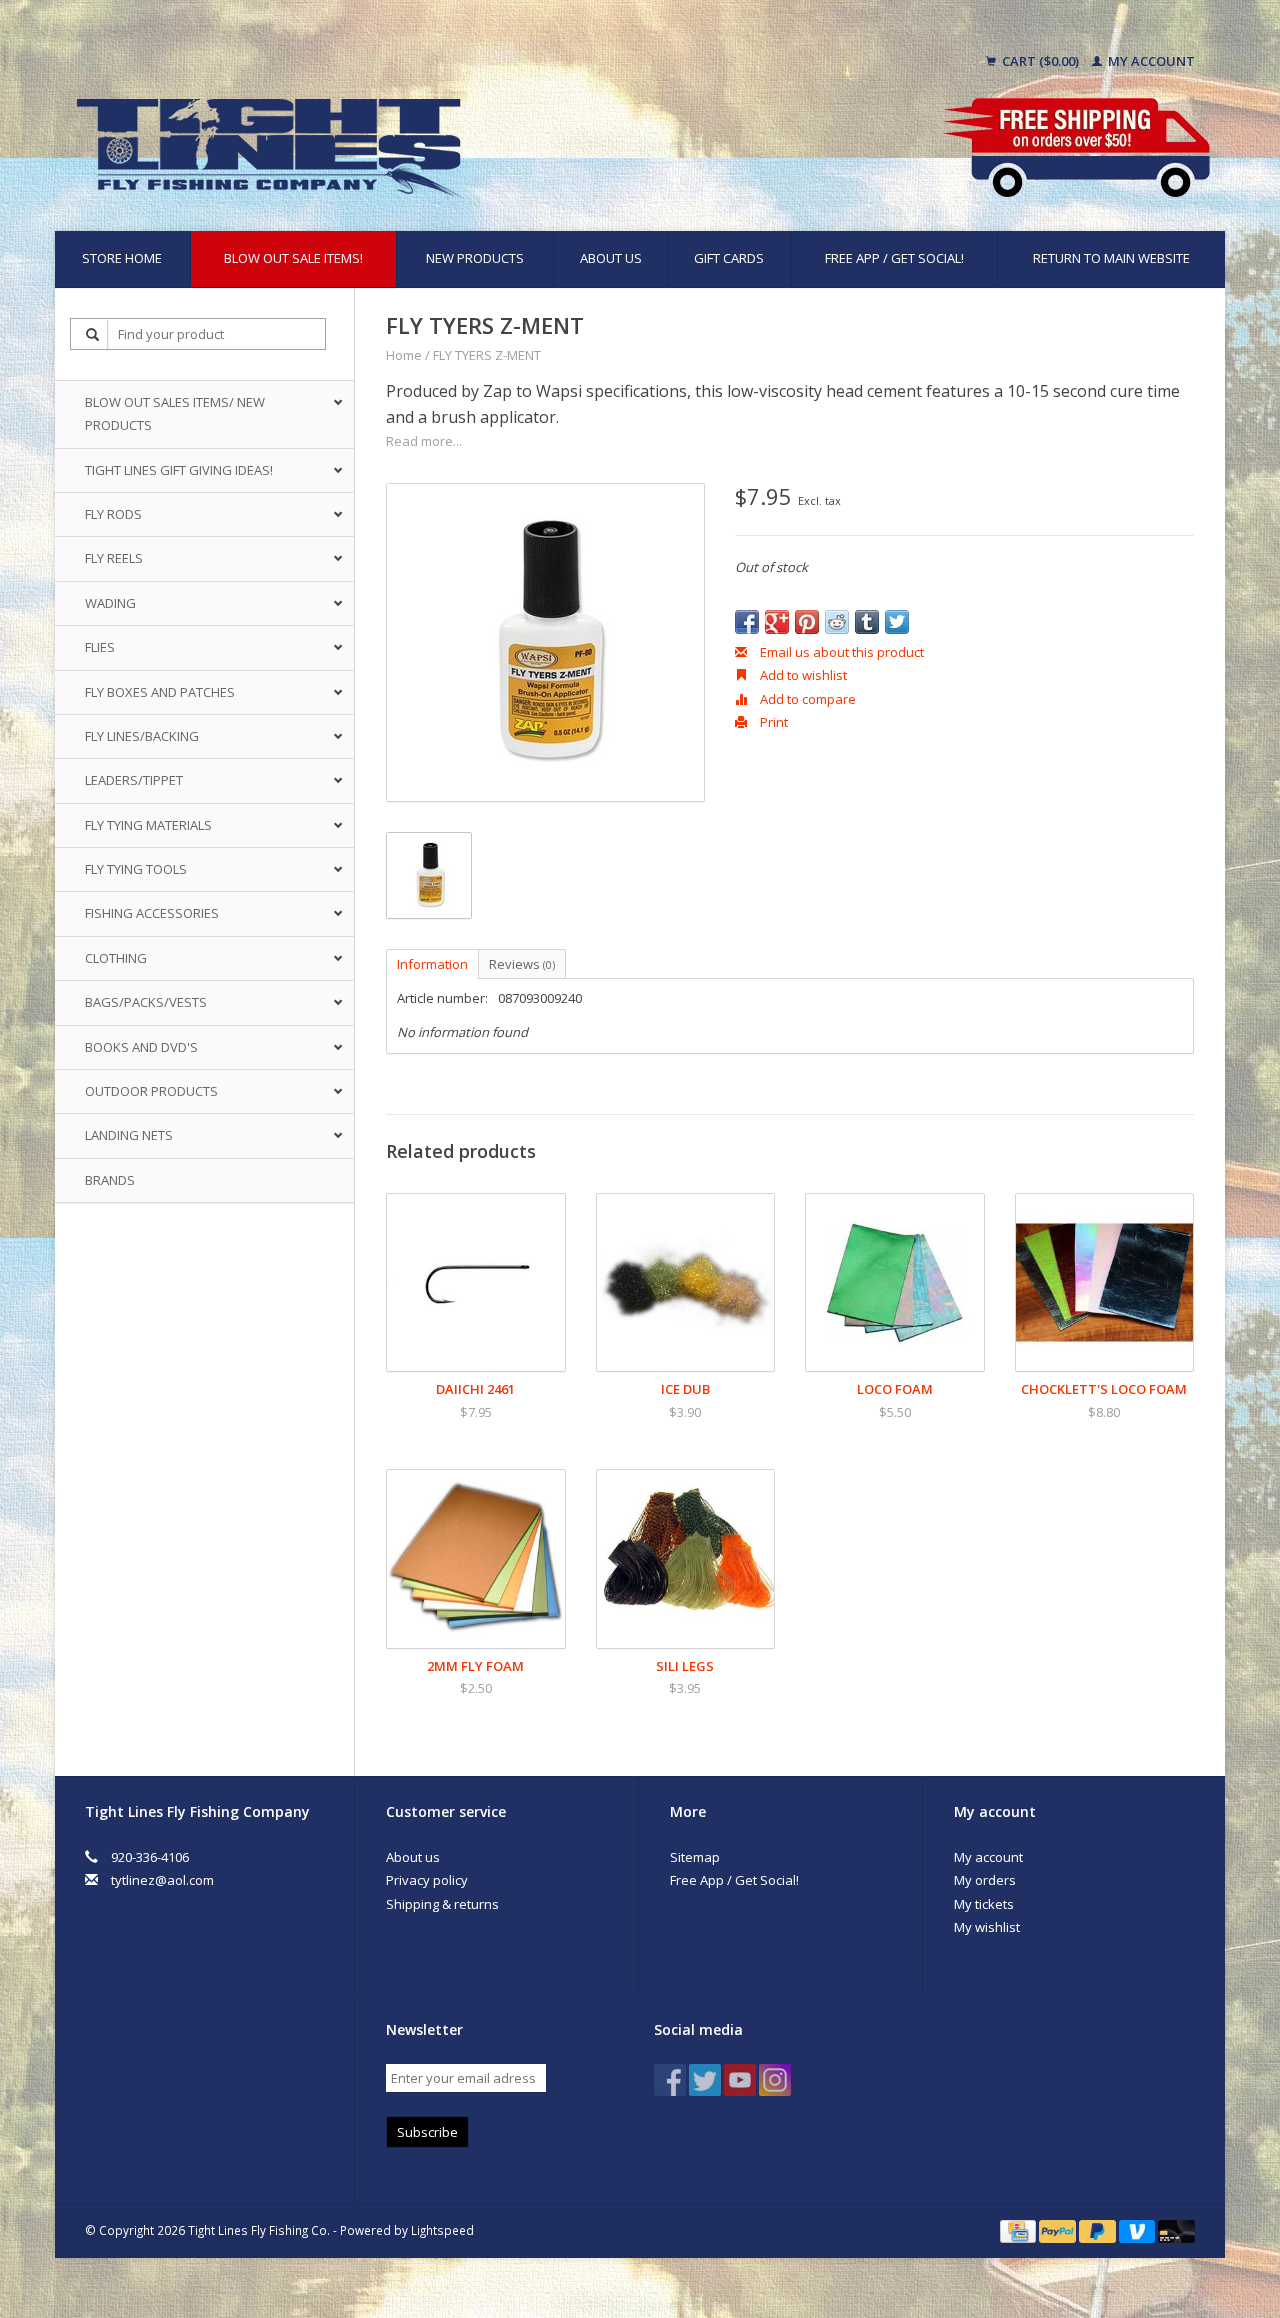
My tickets (984, 1904)
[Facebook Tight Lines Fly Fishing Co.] (670, 2080)
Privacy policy (427, 1880)
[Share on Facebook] (747, 622)
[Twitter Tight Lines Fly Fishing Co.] (705, 2080)
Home (404, 355)
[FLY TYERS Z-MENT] (545, 642)
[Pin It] (807, 622)
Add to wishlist (802, 675)
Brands (110, 1180)
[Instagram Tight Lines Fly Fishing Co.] (775, 2080)
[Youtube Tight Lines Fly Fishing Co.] (740, 2080)
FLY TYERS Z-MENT (487, 355)
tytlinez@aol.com (162, 1880)
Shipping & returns (442, 1904)
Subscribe (427, 2132)
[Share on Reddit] (837, 622)
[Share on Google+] (777, 622)
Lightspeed (442, 2230)
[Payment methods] (1019, 2230)
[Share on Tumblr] (867, 622)
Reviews (522, 964)
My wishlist (987, 1927)
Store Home (122, 258)
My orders (985, 1880)
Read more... (424, 441)
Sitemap (695, 1857)
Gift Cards (729, 258)
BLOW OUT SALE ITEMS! (293, 258)
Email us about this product (840, 652)
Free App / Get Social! (894, 258)
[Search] (93, 334)
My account (1150, 61)
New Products (475, 258)
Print (772, 722)
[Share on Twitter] (897, 622)
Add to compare (806, 699)
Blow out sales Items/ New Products (175, 413)
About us (611, 258)
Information (432, 964)
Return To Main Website (1111, 258)
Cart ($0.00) (1040, 61)
